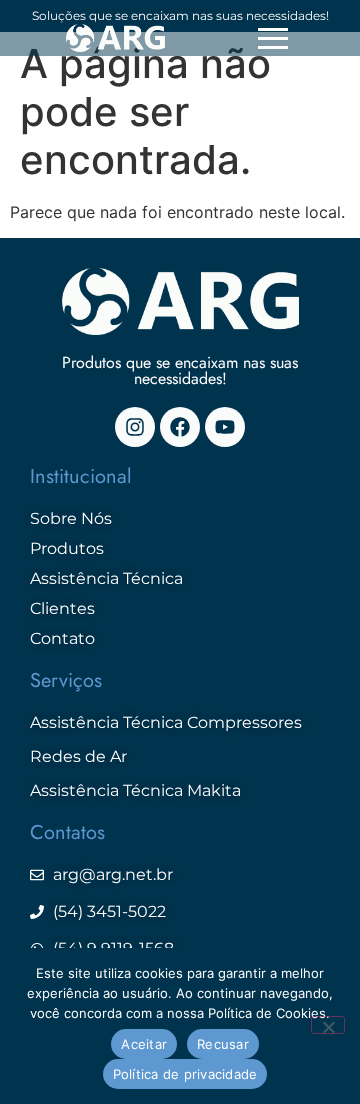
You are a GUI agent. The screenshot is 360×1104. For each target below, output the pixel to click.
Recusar (223, 1044)
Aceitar (144, 1044)
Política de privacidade (185, 1074)
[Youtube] (225, 427)
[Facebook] (180, 427)
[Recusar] (328, 1025)
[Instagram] (135, 427)
